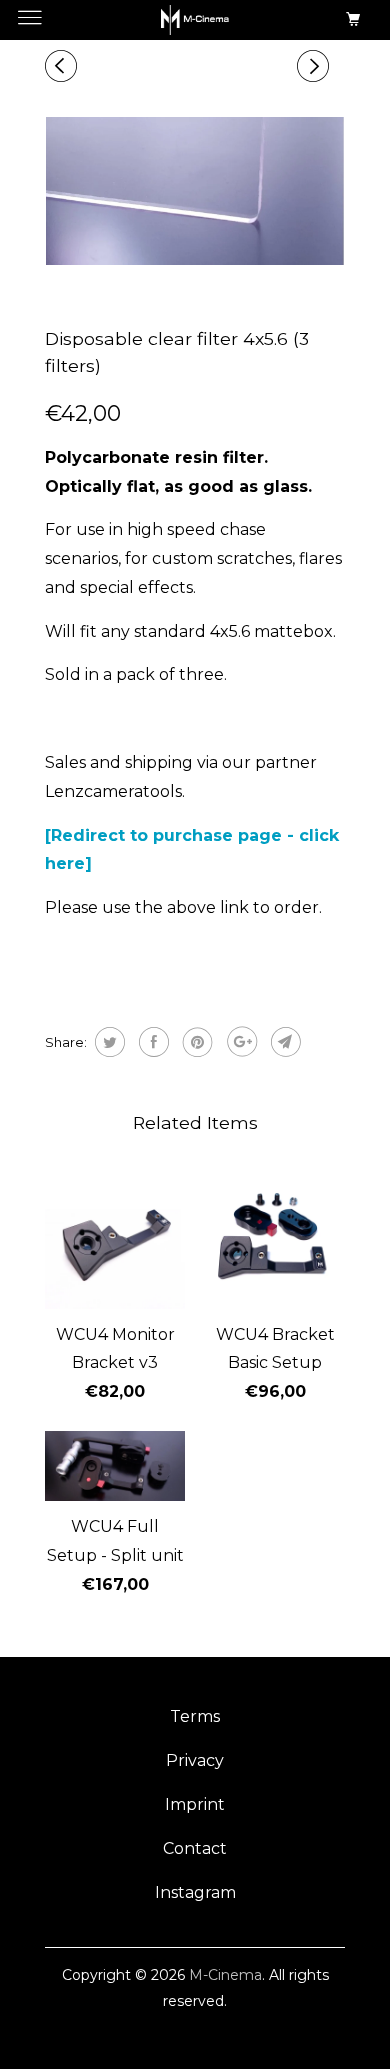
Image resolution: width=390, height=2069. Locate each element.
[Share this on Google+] (239, 1042)
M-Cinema (225, 1975)
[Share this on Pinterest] (195, 1042)
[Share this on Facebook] (151, 1042)
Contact (195, 1848)
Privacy (195, 1760)
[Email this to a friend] (283, 1042)
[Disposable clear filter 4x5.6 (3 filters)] (195, 190)
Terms (195, 1716)
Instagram (195, 1892)
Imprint (195, 1804)
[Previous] (64, 67)
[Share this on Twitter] (107, 1042)
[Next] (316, 67)
